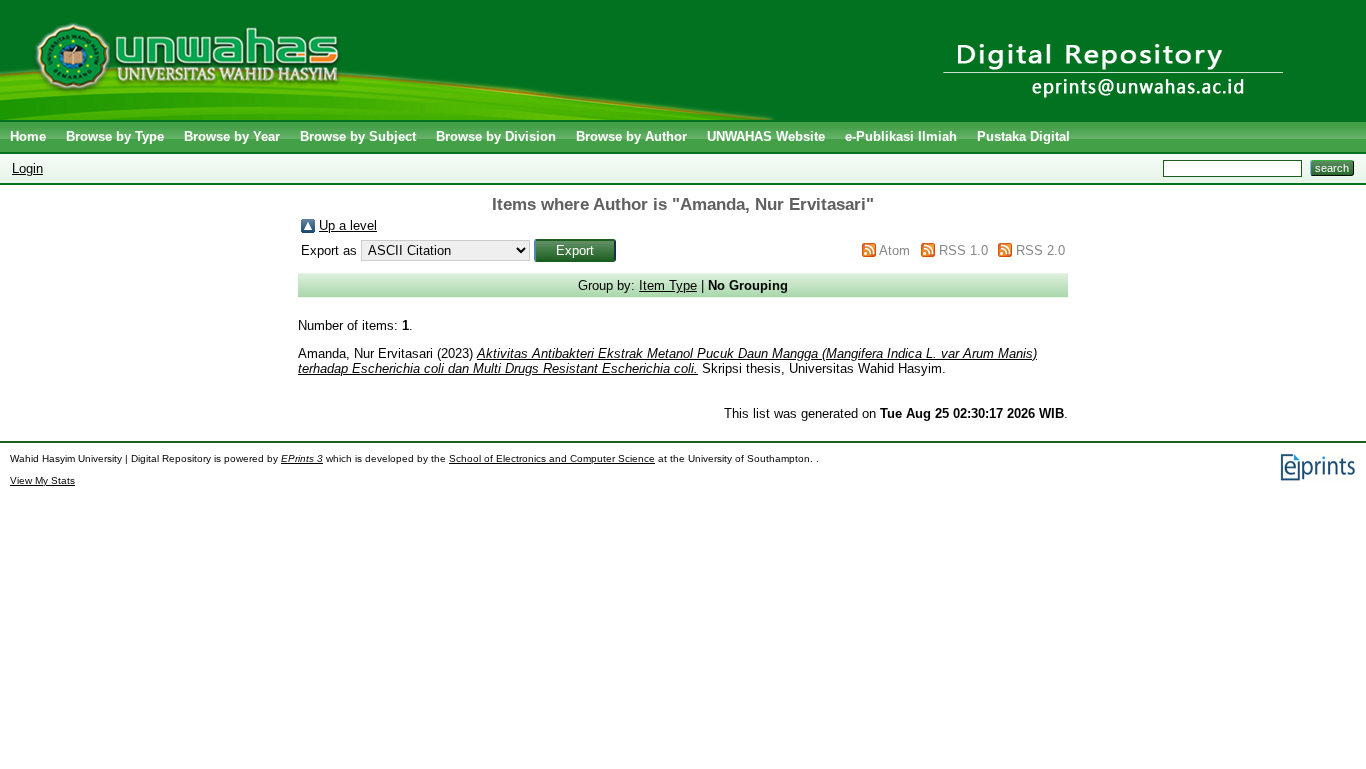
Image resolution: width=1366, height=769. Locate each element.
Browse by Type (115, 136)
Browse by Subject (358, 136)
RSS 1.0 (963, 250)
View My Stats (42, 480)
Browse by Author (631, 136)
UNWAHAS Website (766, 136)
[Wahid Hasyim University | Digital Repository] (392, 115)
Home (28, 136)
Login (27, 168)
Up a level (348, 225)
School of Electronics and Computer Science (552, 458)
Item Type (668, 285)
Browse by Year (232, 136)
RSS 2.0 (1040, 250)
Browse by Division (496, 136)
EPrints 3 (302, 458)
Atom (894, 250)
